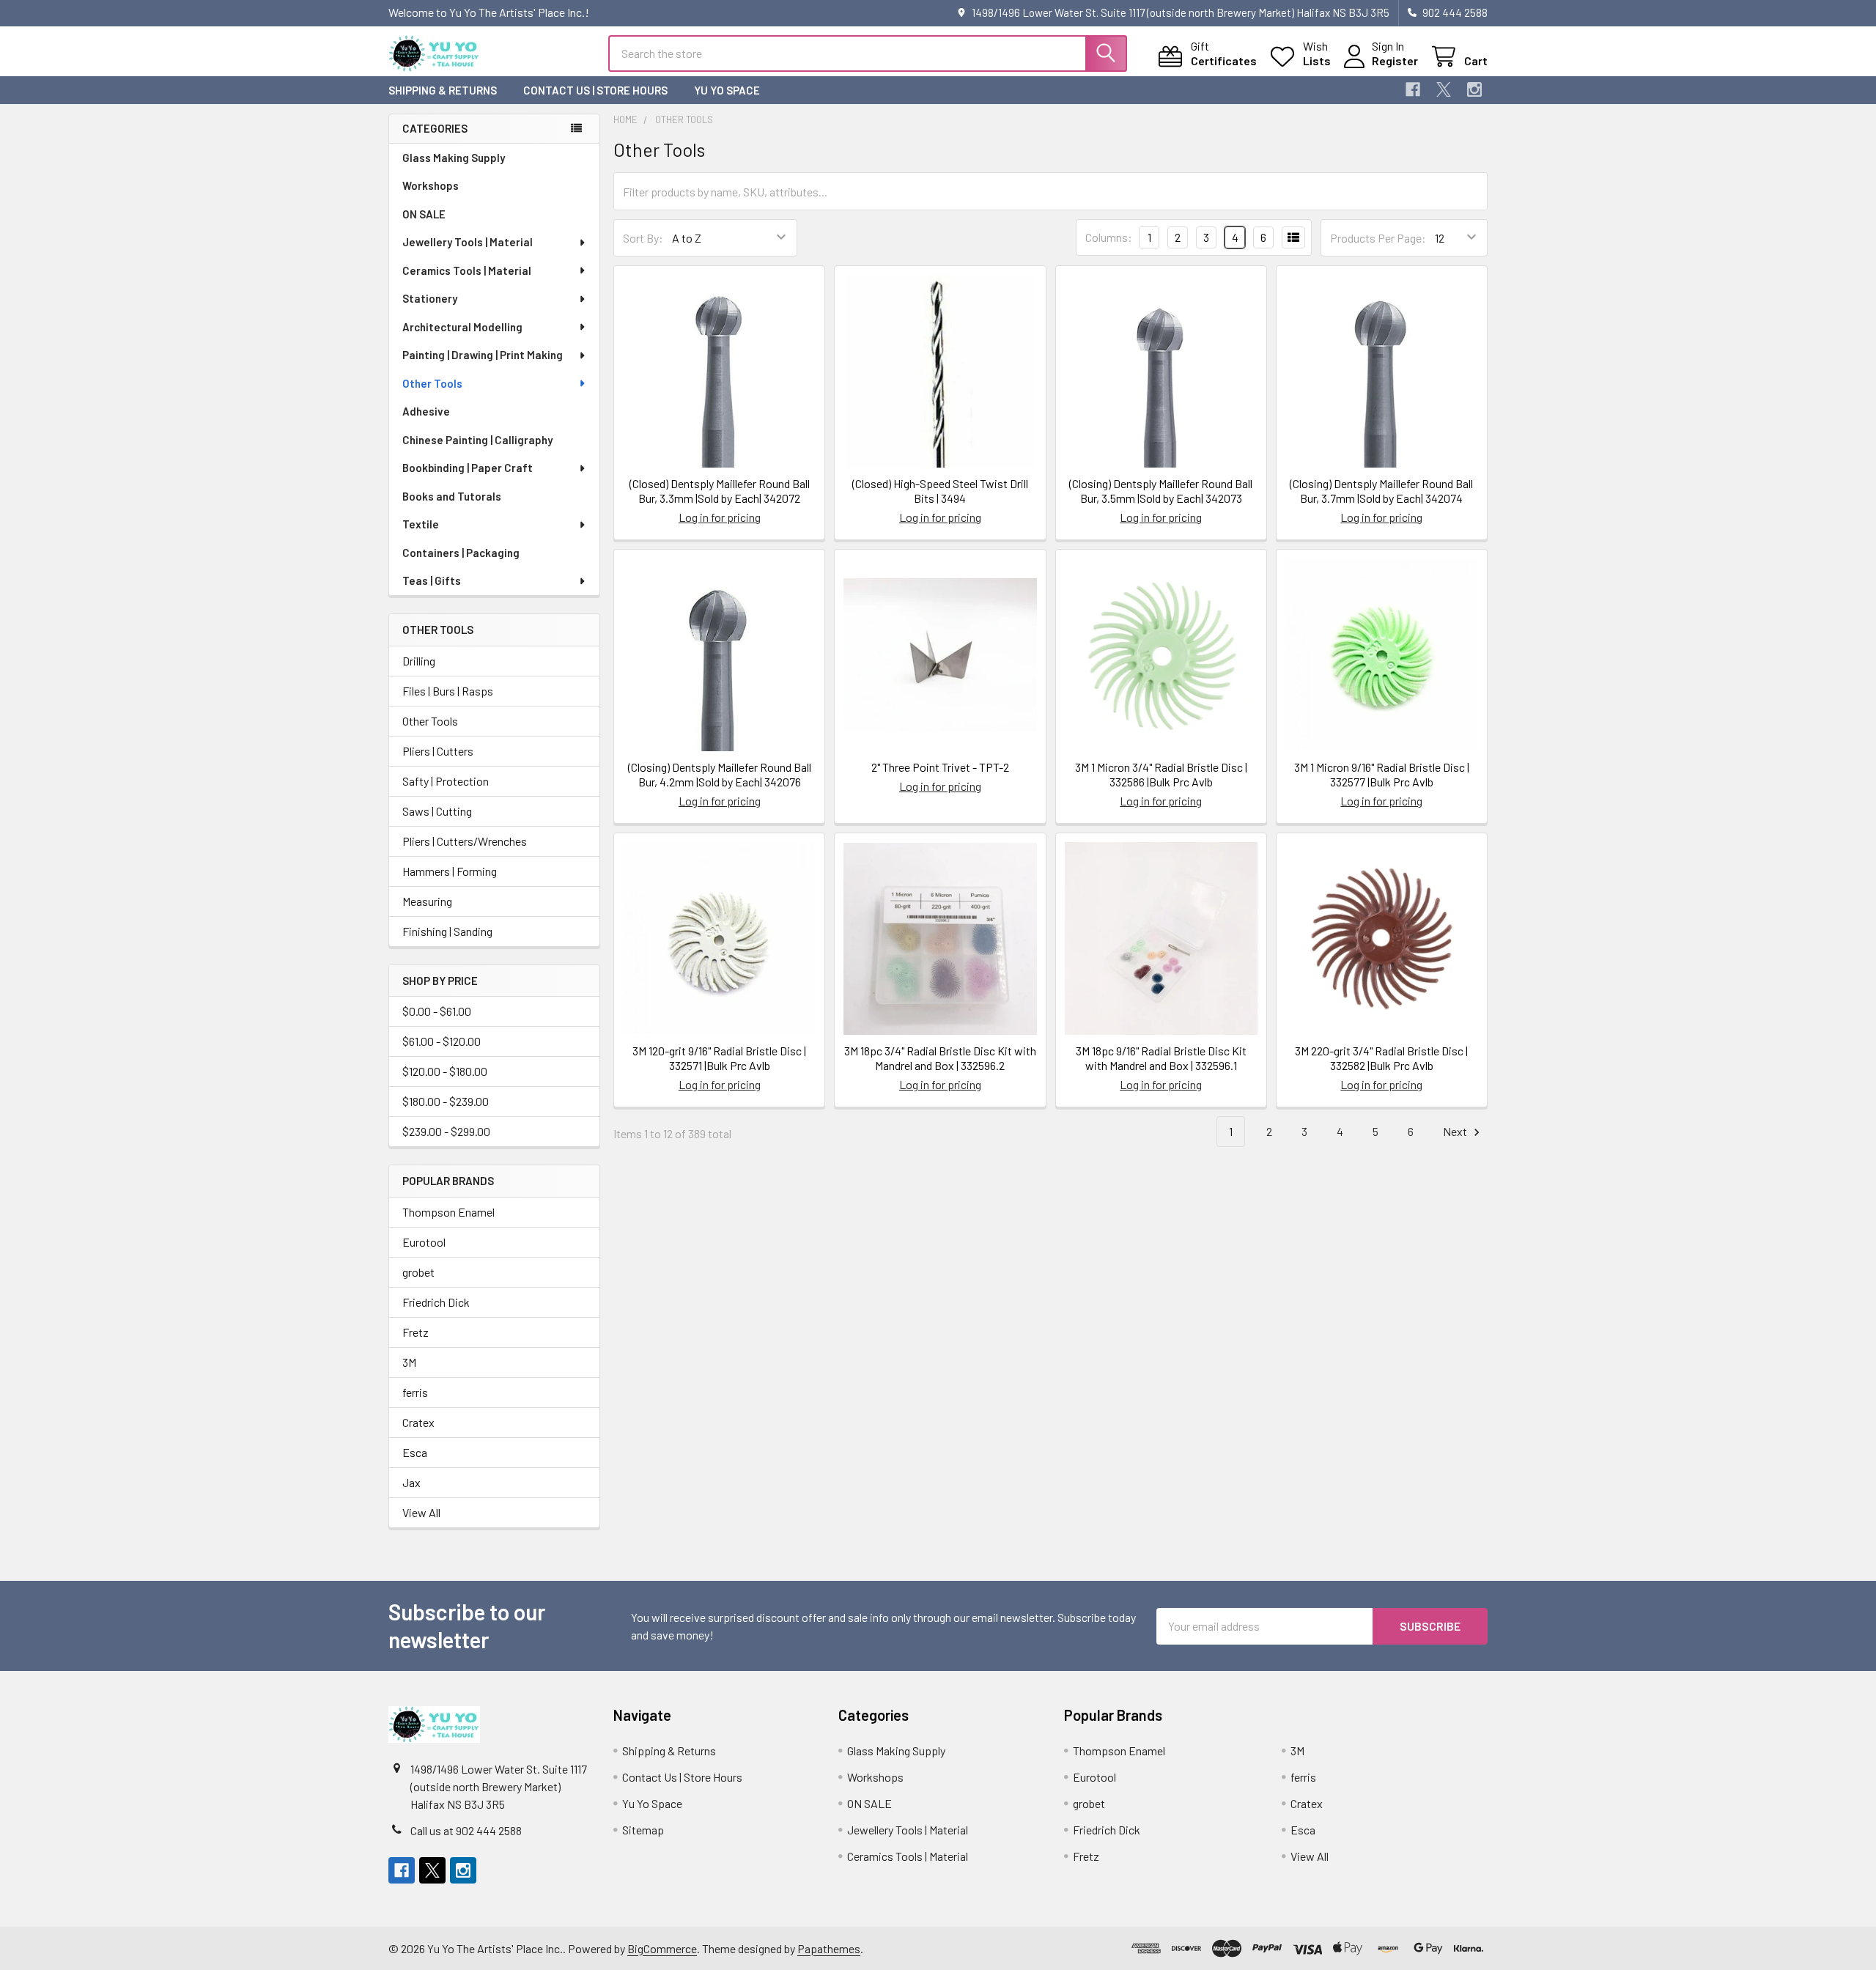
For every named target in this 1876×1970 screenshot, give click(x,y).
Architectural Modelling (462, 327)
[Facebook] (1413, 89)
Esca (415, 1452)
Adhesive (426, 411)
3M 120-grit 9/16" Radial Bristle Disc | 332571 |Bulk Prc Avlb (719, 1058)
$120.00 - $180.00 (445, 1071)
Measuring (427, 901)
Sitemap (643, 1830)
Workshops (431, 185)
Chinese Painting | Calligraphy (477, 440)
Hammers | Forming (450, 871)
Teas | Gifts (432, 580)
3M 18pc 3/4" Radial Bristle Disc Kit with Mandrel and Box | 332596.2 (940, 1058)
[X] (1444, 89)
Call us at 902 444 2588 (466, 1830)
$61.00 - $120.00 (442, 1041)
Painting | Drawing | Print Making (483, 355)
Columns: (1109, 237)
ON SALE (424, 214)
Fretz (416, 1332)
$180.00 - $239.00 (446, 1101)
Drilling (419, 661)
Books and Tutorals (452, 496)
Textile (421, 524)
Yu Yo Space (727, 90)
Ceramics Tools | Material (467, 270)
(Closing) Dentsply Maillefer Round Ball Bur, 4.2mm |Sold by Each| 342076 (720, 774)
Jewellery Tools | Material (468, 242)
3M (409, 1362)
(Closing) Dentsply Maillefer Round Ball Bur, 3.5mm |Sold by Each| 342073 (1161, 491)
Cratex (418, 1422)
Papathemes (829, 1948)
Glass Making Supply (454, 158)
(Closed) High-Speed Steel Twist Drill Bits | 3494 (940, 491)
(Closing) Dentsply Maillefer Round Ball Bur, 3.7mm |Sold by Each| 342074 (1381, 491)
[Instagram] (1474, 89)
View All (421, 1512)
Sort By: (643, 238)
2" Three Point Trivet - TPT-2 (940, 767)
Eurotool (424, 1242)
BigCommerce (662, 1948)
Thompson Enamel (448, 1212)
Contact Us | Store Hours (595, 90)
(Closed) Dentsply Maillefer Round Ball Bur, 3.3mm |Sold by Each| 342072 (720, 491)
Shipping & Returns (443, 90)
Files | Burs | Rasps (448, 691)
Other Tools (432, 383)
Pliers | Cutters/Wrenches (465, 841)
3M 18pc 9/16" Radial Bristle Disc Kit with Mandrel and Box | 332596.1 (1161, 1058)
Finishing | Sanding (447, 931)
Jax (411, 1482)
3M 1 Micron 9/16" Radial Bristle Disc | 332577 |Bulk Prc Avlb (1382, 774)
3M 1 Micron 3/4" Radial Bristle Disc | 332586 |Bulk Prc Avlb (1161, 774)
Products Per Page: (1378, 238)
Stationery (430, 298)
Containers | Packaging (461, 553)
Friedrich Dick (436, 1302)
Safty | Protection (446, 781)
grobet (418, 1272)
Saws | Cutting (437, 811)
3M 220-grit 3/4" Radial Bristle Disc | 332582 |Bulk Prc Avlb (1381, 1058)
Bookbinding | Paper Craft (468, 468)
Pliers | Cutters (438, 751)
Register (1395, 60)
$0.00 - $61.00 (437, 1011)
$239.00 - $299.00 (446, 1131)
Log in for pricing (720, 517)
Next (1456, 1131)
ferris (415, 1392)
